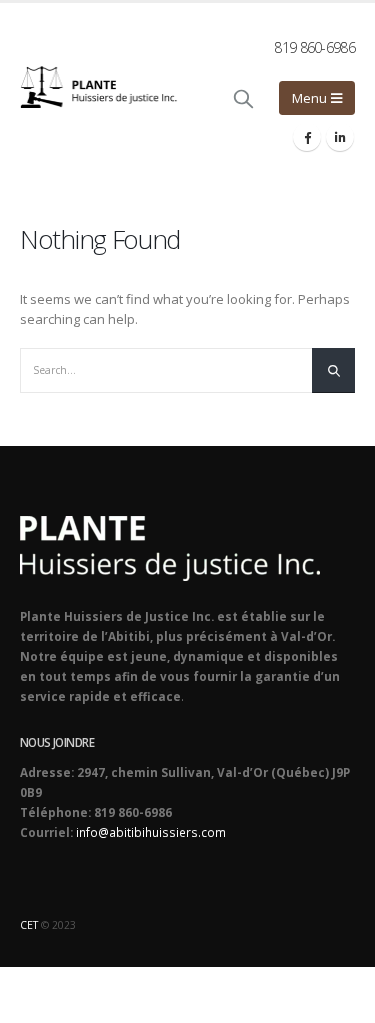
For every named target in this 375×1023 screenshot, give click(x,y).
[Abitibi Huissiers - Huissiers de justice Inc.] (99, 86)
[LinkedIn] (340, 137)
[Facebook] (307, 137)
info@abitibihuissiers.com (151, 832)
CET (29, 925)
